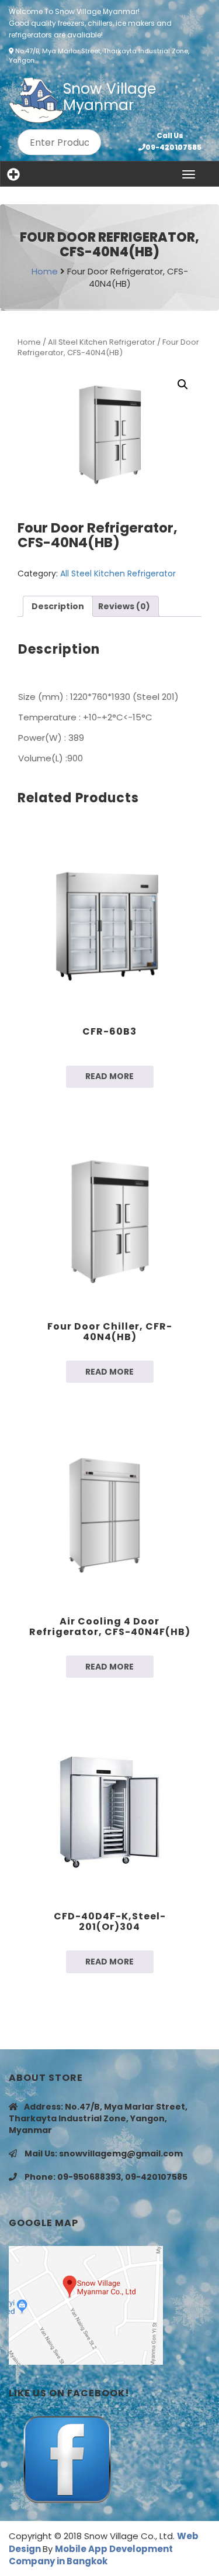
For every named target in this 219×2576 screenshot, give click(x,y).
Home (46, 271)
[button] (183, 384)
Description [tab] (58, 606)
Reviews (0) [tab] (124, 606)
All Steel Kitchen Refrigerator (102, 342)
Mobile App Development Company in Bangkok (91, 2555)
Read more (109, 1076)
